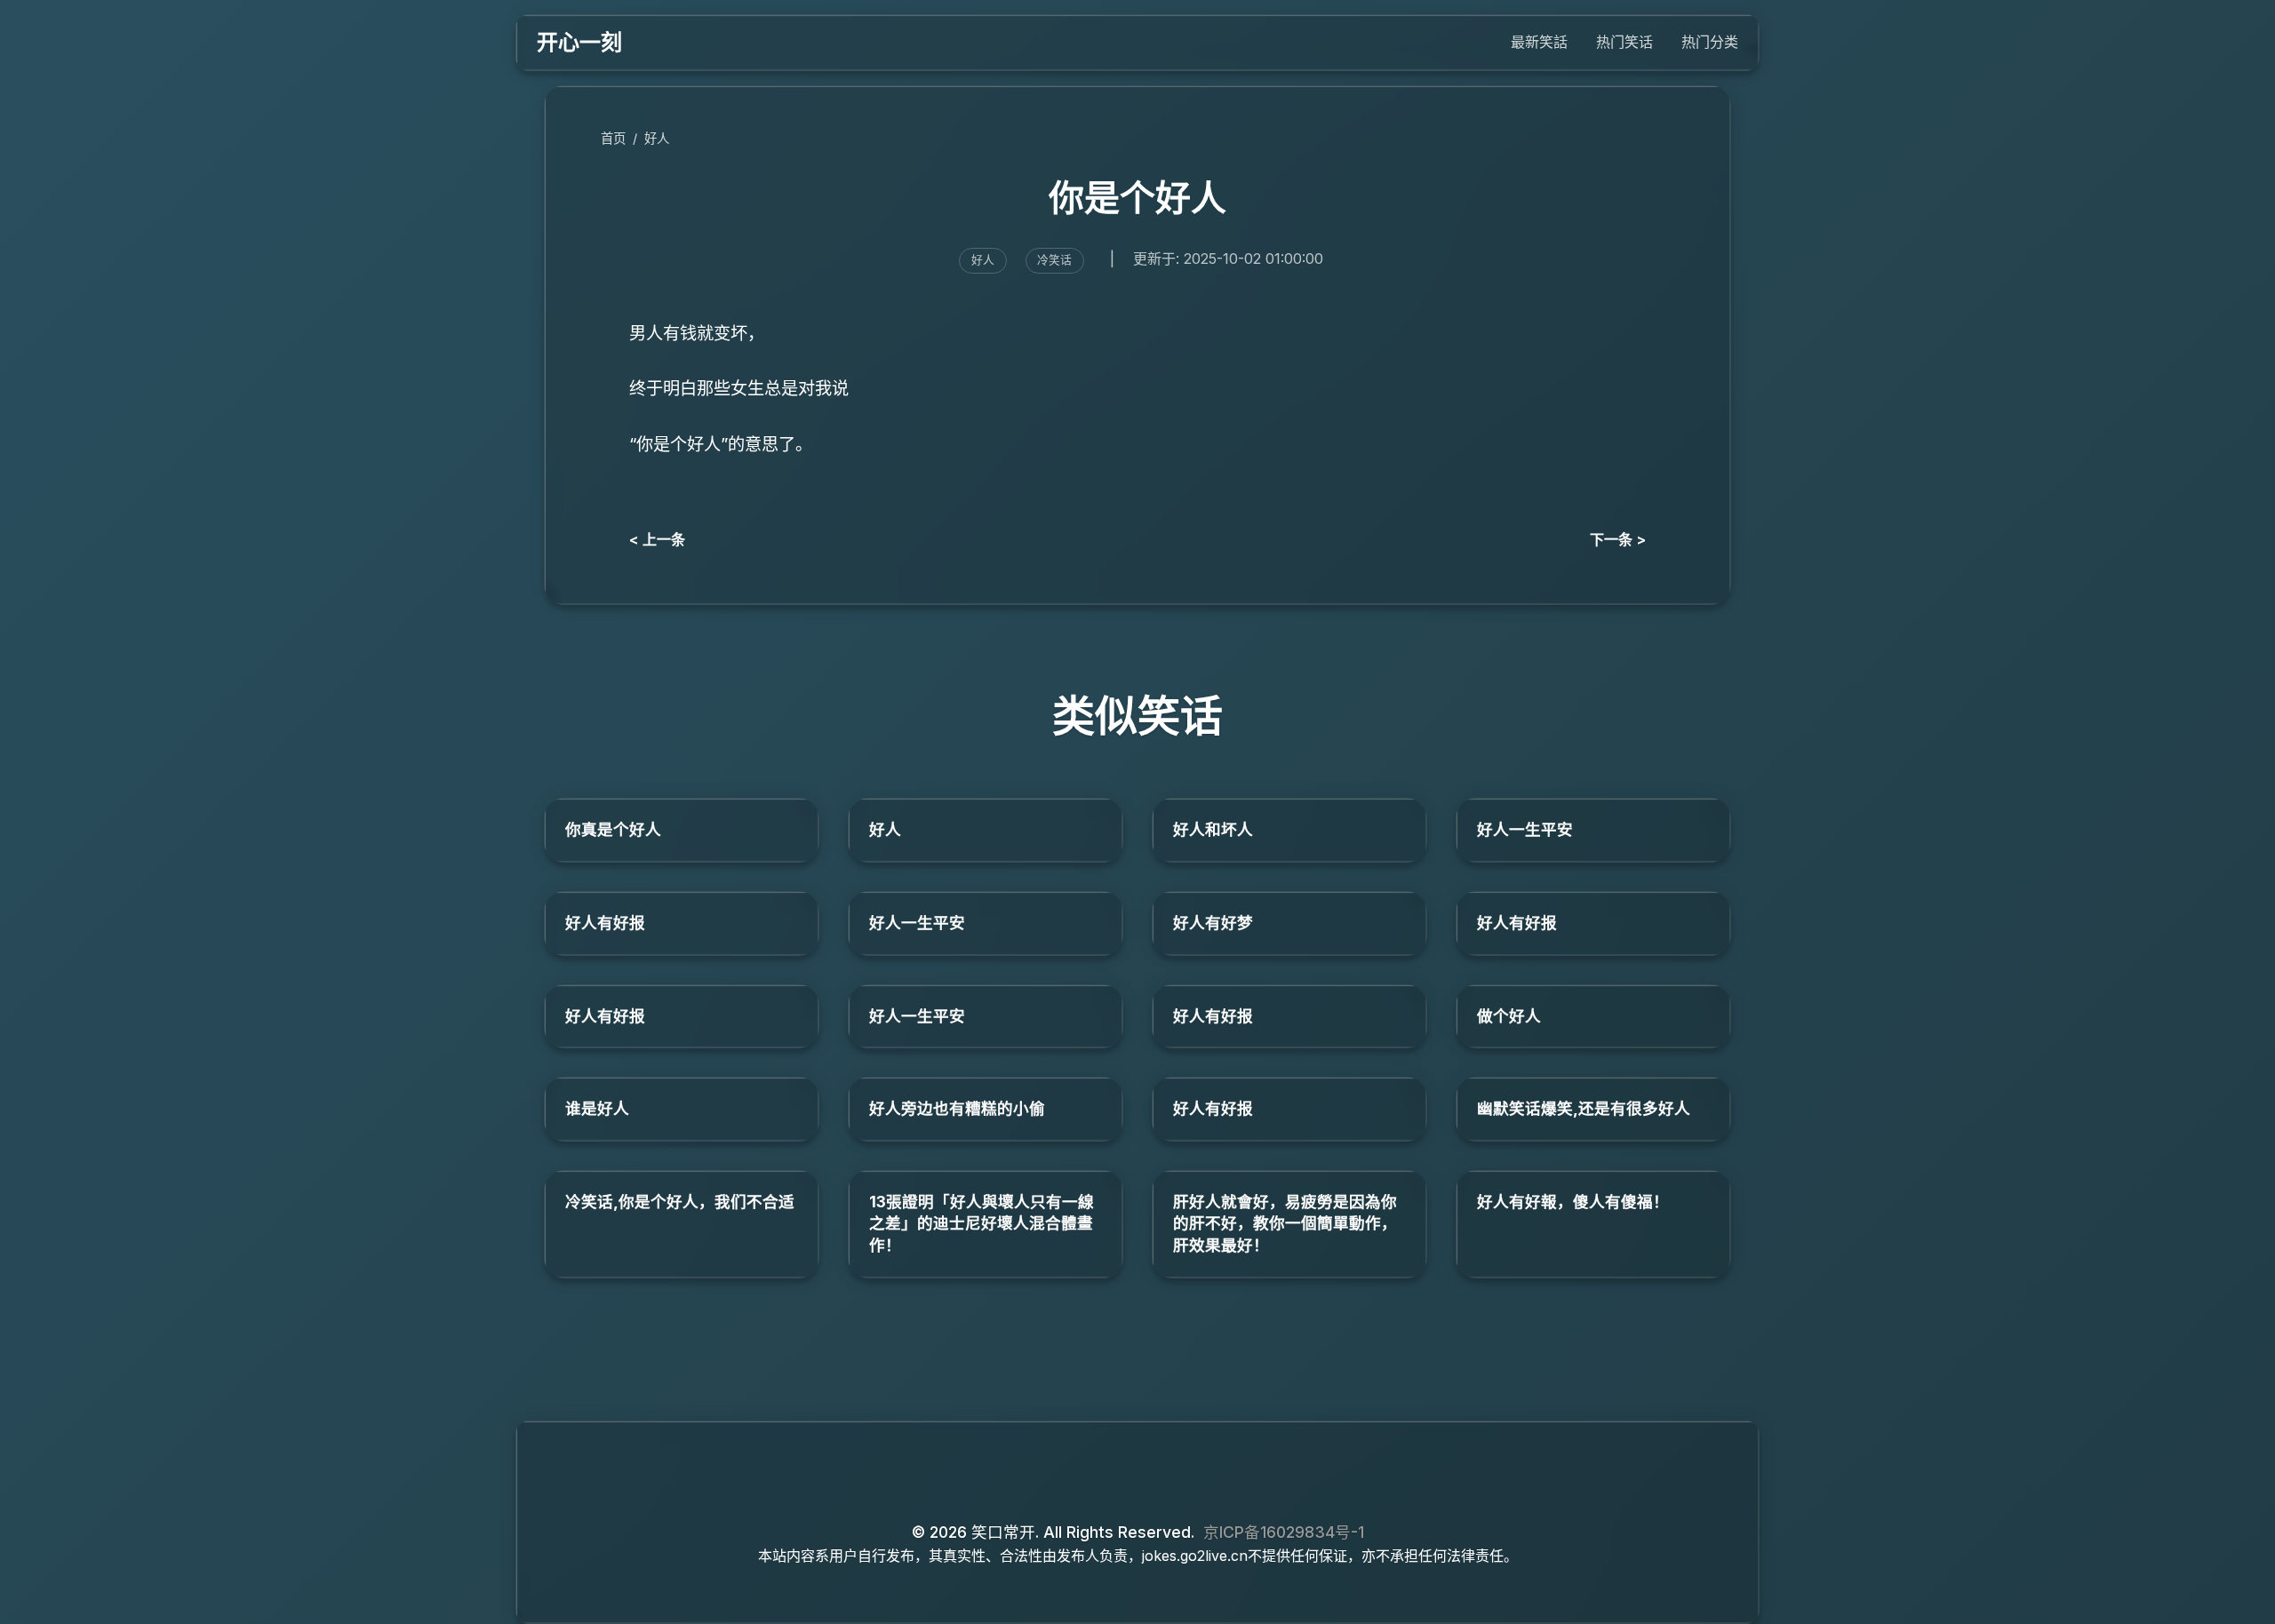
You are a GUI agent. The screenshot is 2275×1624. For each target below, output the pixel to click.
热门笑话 (1624, 42)
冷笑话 (1054, 260)
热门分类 (1710, 42)
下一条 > (1618, 539)
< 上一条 (657, 539)
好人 (657, 138)
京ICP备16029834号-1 (1284, 1532)
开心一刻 (579, 42)
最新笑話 (1539, 42)
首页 (613, 138)
